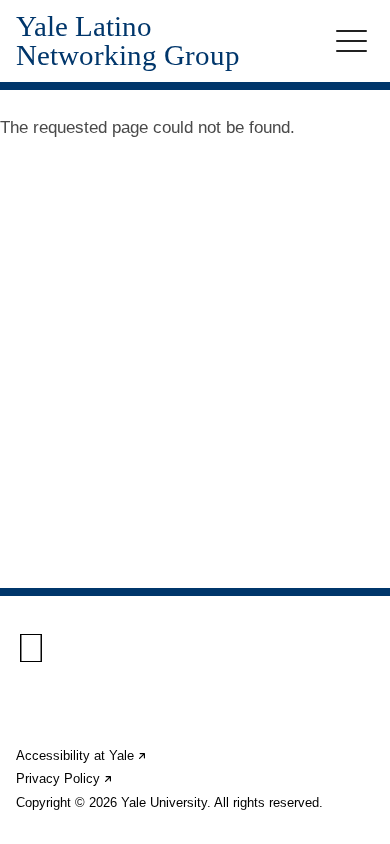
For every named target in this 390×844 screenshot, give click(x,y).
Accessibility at (82, 755)
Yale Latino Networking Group (128, 41)
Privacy (65, 778)
